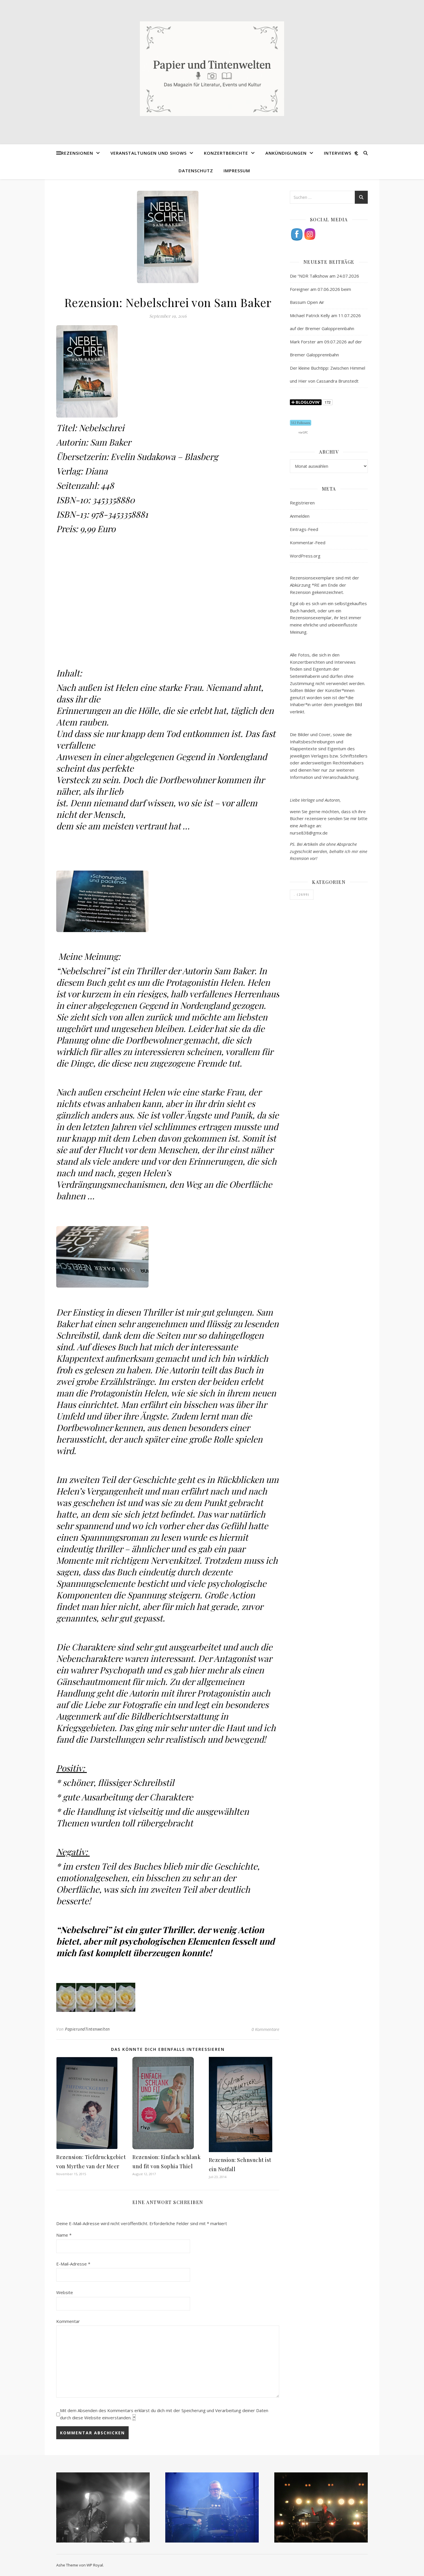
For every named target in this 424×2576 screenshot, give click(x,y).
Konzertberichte (226, 153)
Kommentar (68, 2321)
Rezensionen (77, 153)
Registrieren (302, 503)
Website (65, 2292)
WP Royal (95, 2565)
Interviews (338, 153)
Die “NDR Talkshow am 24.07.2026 (324, 276)
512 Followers (301, 423)
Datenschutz (196, 171)
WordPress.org (305, 556)
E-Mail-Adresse (73, 2264)
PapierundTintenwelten (87, 2029)
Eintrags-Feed (304, 529)
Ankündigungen (286, 153)
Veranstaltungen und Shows (149, 153)
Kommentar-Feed (308, 542)
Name (64, 2235)
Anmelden (300, 516)
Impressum (237, 171)
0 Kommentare (265, 2029)
